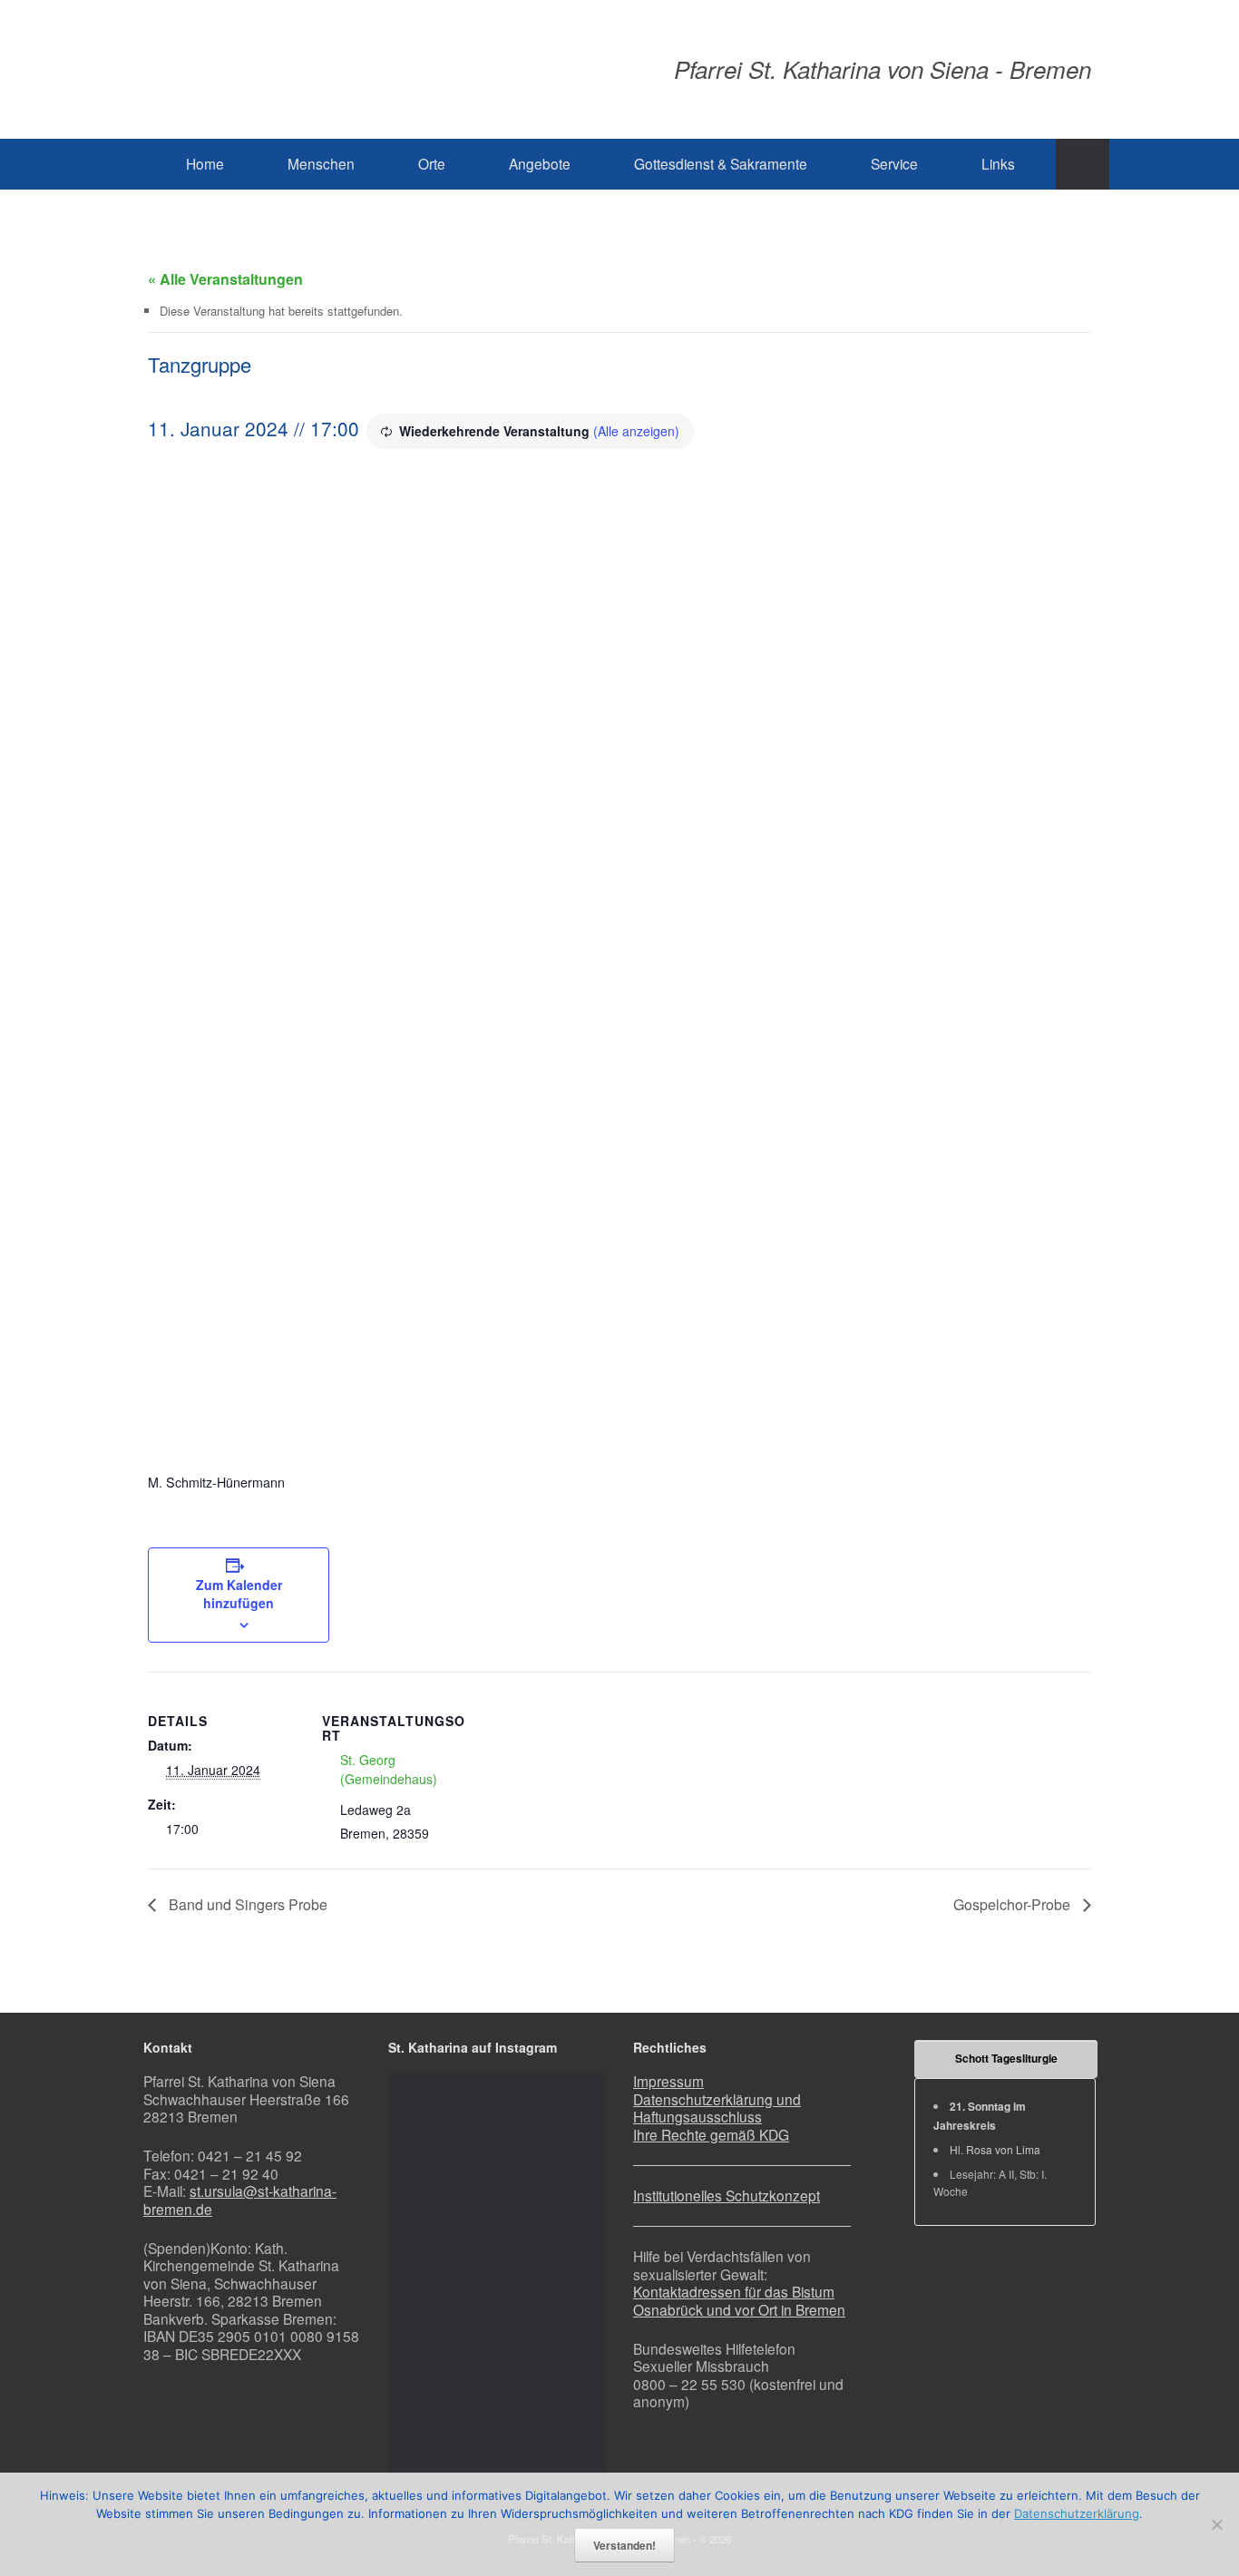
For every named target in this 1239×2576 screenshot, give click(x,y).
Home (205, 163)
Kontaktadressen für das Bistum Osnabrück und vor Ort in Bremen (739, 2300)
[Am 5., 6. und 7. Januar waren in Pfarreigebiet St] (498, 2152)
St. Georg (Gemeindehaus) (389, 1769)
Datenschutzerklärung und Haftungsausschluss (717, 2108)
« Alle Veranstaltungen (225, 279)
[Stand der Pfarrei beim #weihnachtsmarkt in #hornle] (424, 2427)
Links (998, 163)
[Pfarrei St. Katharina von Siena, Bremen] (356, 69)
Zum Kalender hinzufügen (239, 1594)
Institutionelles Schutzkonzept (727, 2195)
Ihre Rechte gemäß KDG (711, 2134)
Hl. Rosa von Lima (995, 2149)
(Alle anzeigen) (636, 431)
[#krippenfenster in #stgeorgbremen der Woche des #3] (498, 2289)
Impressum (668, 2081)
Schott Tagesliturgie (1006, 2058)
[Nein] (1216, 2524)
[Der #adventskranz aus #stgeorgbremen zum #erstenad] (498, 2427)
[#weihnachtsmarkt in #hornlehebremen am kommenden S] (570, 2427)
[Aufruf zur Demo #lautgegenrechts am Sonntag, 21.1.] (424, 2152)
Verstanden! (624, 2545)
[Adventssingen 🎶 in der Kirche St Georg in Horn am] (570, 2289)
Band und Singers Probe (246, 1904)
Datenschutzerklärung (1077, 2513)
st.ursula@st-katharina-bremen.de (240, 2200)
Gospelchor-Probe (1014, 1904)
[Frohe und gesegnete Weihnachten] (424, 2289)
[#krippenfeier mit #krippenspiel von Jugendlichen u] (570, 2152)
